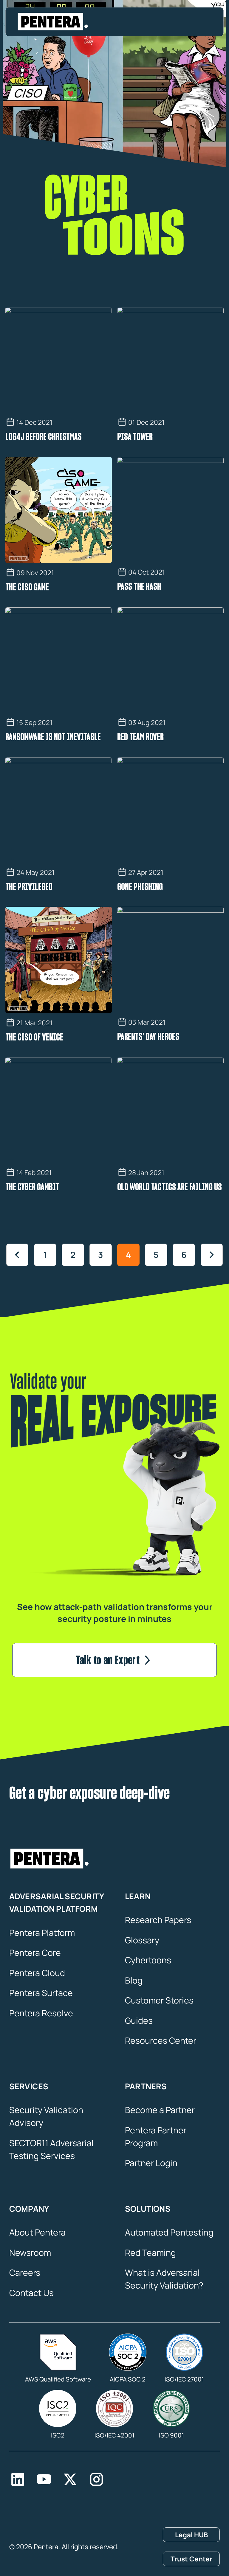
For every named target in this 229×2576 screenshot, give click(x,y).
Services (29, 2086)
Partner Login (151, 2163)
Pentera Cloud (37, 1973)
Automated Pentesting (169, 2232)
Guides (139, 2020)
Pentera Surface (41, 1993)
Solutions (148, 2209)
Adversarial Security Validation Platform (57, 1903)
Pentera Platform (42, 1933)
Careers (25, 2272)
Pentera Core (35, 1953)
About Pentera (37, 2232)
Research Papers (158, 1920)
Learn (138, 1896)
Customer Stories (159, 2000)
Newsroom (30, 2253)
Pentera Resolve (41, 2013)
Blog (134, 1980)
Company (29, 2209)
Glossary (142, 1940)
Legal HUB (191, 2535)
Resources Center (161, 2040)
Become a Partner (160, 2110)
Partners (146, 2086)
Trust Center (191, 2559)
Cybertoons (148, 1960)
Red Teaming (150, 2253)
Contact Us (31, 2293)
